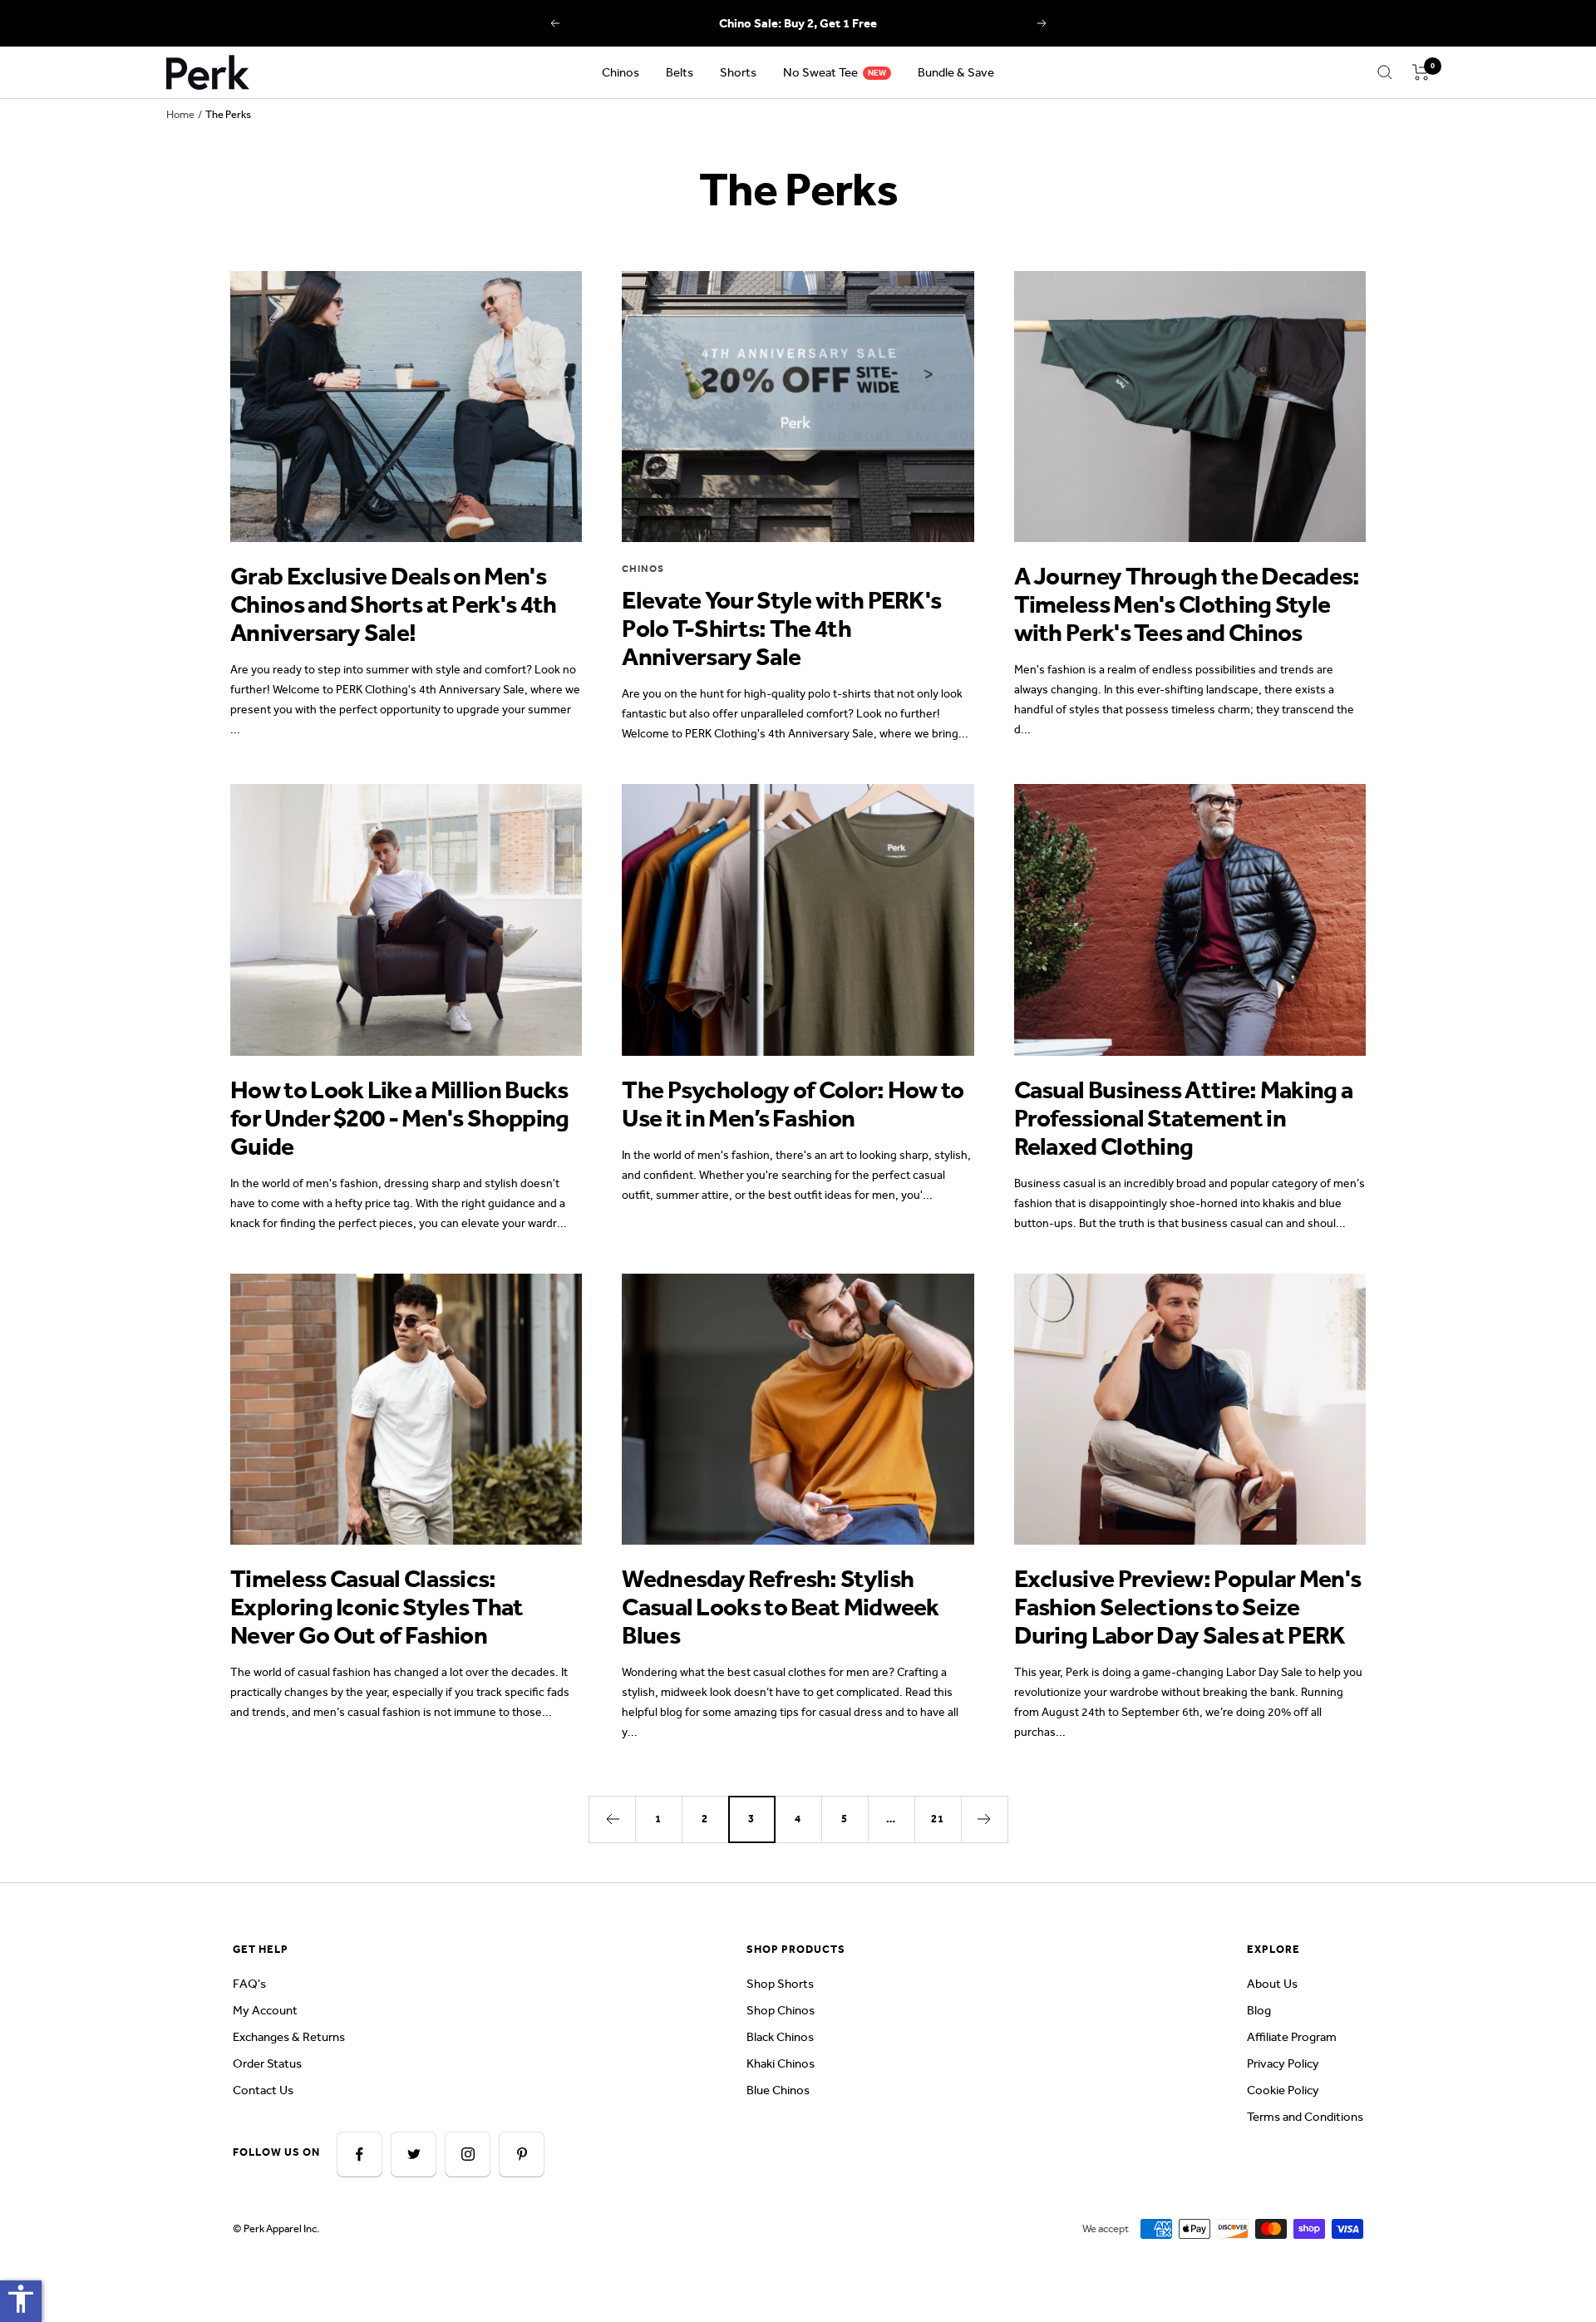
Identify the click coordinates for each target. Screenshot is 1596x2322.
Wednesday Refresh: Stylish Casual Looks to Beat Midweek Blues (780, 1607)
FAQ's (249, 1984)
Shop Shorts (780, 1984)
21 (938, 1819)
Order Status (267, 2063)
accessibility (21, 2299)
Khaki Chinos (781, 2063)
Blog (1259, 2010)
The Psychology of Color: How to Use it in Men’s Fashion (793, 1104)
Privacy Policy (1283, 2063)
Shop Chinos (781, 2010)
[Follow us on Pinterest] (522, 2154)
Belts (680, 72)
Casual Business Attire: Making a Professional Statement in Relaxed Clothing (1184, 1118)
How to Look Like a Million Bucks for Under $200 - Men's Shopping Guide (399, 1118)
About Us (1272, 1984)
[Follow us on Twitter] (414, 2154)
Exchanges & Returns (289, 2037)
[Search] (1385, 72)
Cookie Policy (1283, 2090)
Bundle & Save (956, 72)
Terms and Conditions (1305, 2117)
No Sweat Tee (820, 72)
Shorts (738, 72)
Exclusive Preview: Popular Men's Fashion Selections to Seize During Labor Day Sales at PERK (1188, 1607)
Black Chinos (780, 2037)
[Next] (984, 1819)
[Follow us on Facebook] (360, 2154)
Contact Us (263, 2090)
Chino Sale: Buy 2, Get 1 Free (798, 23)
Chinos (621, 72)
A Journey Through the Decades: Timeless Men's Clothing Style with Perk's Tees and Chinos (1187, 604)
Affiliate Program (1292, 2037)
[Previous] (612, 1819)
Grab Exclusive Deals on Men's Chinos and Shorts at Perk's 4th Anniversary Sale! (393, 604)
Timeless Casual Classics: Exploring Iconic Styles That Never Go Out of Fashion (377, 1607)
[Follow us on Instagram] (468, 2154)
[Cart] (1421, 72)
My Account (265, 2010)
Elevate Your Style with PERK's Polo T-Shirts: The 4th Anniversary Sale (781, 629)
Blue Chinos (778, 2090)
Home (180, 114)
